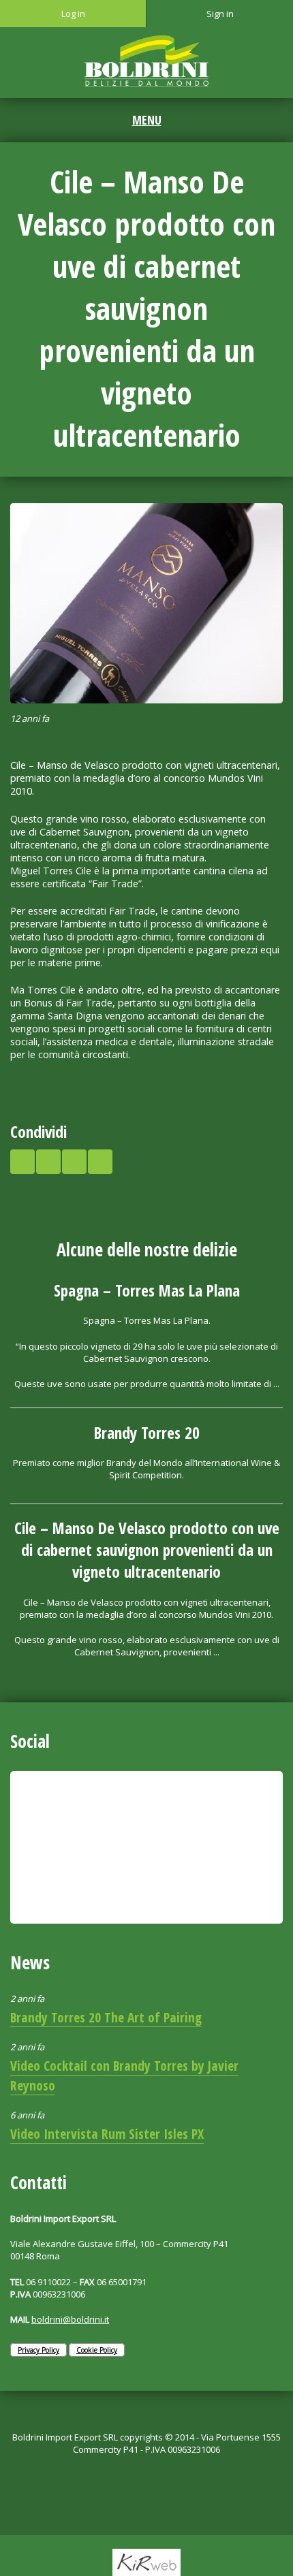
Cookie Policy (97, 2350)
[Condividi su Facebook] (48, 1162)
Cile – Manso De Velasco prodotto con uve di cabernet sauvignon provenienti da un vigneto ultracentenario (147, 1550)
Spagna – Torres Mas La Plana (147, 1290)
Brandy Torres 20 (147, 1433)
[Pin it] (100, 1162)
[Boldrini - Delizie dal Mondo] (147, 61)
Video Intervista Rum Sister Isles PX (107, 2134)
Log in (73, 14)
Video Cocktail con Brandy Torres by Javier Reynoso (124, 2076)
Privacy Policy (38, 2350)
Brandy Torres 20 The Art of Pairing (106, 2017)
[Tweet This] (22, 1162)
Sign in (220, 14)
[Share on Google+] (74, 1162)
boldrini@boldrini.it (70, 2319)
